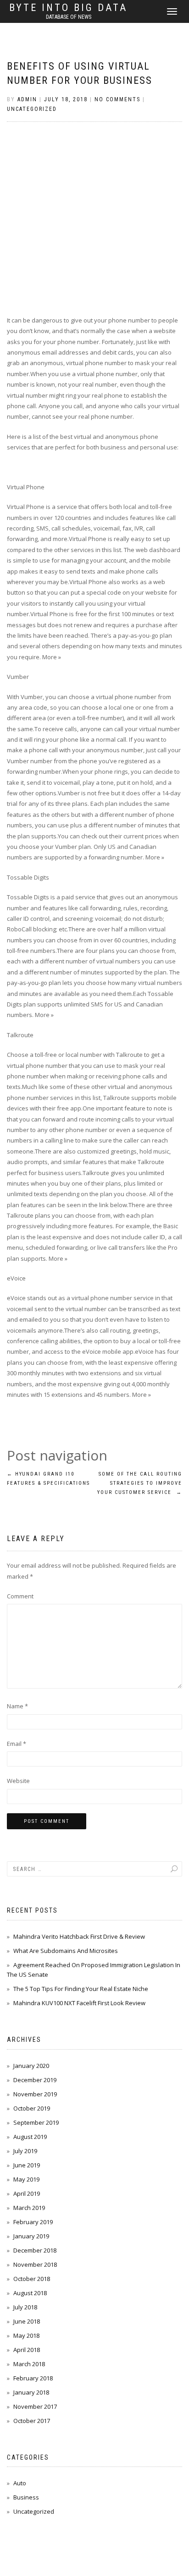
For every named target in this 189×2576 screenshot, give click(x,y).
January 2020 (31, 2066)
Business (26, 2497)
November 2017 (35, 2406)
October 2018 (32, 2279)
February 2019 (33, 2222)
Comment (20, 1596)
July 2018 (25, 2307)
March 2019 (29, 2208)
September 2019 (36, 2122)
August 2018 (30, 2293)
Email (17, 1744)
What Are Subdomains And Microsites (66, 1951)
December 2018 (35, 2250)
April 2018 (27, 2350)
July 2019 (25, 2151)
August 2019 (30, 2137)
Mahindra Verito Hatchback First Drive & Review (79, 1936)
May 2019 (26, 2179)
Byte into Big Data (68, 8)
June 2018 (27, 2321)
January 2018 (31, 2392)
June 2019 (27, 2165)
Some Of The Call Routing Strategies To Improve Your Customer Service (140, 1483)
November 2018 (35, 2264)
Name (17, 1706)
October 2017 (32, 2421)
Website (18, 1781)
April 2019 (27, 2193)
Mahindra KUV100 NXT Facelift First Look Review (79, 2003)
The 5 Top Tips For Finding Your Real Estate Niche (81, 1989)
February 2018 (33, 2378)
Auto (20, 2483)
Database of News (69, 17)
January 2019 (31, 2236)
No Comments (117, 99)
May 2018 (26, 2335)
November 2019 (35, 2094)
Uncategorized (32, 109)
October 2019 (32, 2108)
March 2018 (29, 2364)
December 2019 (35, 2080)
